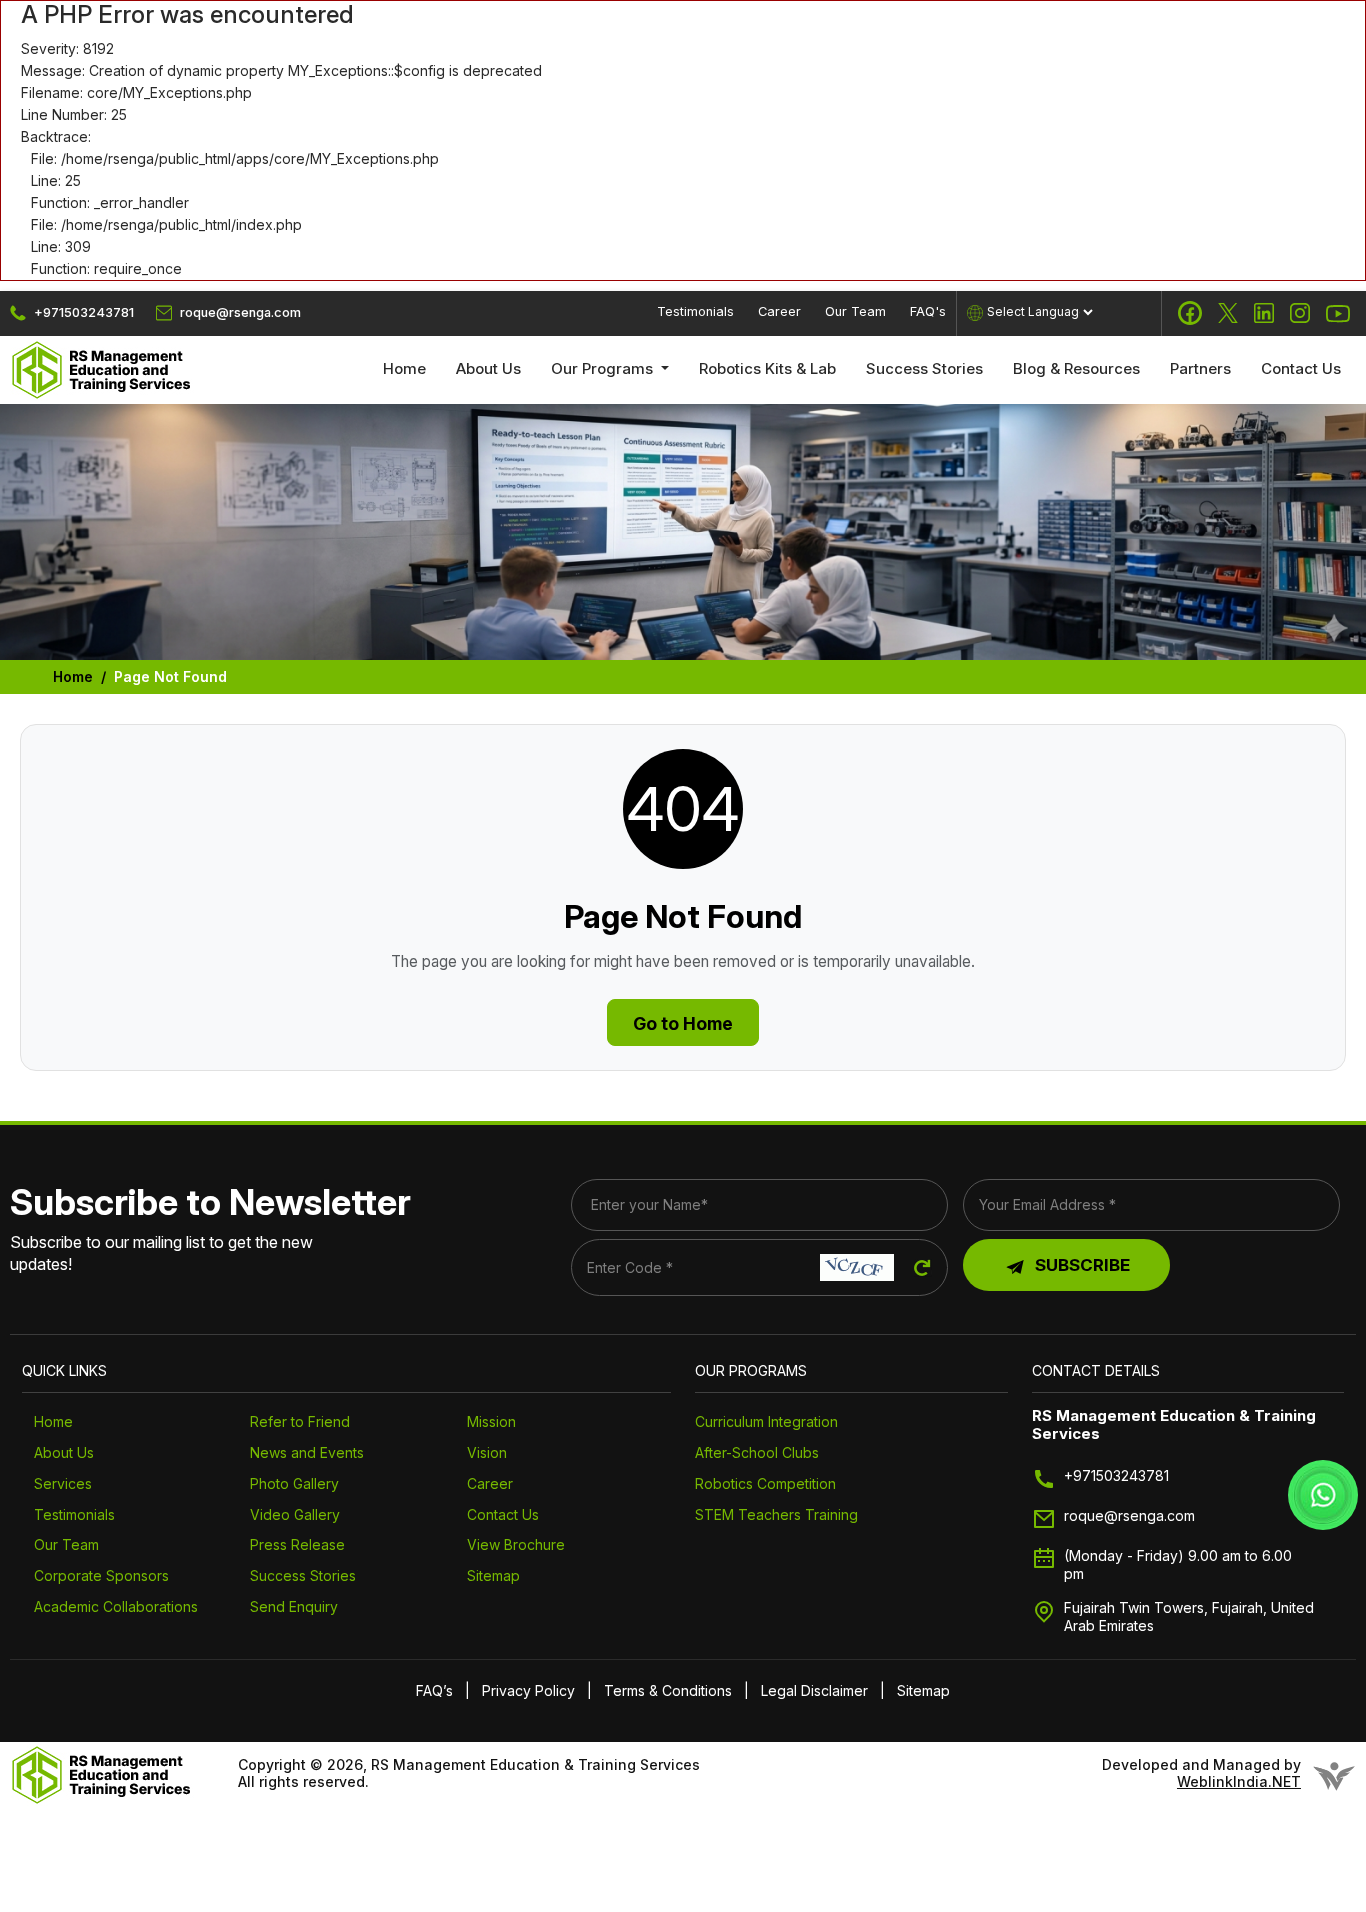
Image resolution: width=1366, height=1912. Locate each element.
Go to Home (683, 1023)
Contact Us (1301, 368)
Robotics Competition (765, 1483)
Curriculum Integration (766, 1421)
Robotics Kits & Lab (767, 368)
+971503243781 (1116, 1475)
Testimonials (695, 311)
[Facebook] (1190, 313)
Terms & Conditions (668, 1690)
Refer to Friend (300, 1421)
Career (779, 311)
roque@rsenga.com (1129, 1515)
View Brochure (516, 1544)
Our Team (855, 311)
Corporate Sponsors (101, 1575)
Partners (1200, 368)
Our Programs (604, 368)
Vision (487, 1452)
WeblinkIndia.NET (1239, 1782)
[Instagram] (1300, 313)
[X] (1228, 313)
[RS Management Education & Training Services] (102, 368)
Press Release (297, 1544)
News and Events (307, 1452)
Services (63, 1483)
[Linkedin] (1264, 313)
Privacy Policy (528, 1690)
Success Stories (924, 368)
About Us (488, 368)
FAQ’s (434, 1690)
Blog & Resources (1076, 368)
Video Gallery (295, 1514)
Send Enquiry (294, 1606)
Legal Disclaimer (814, 1690)
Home (404, 368)
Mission (491, 1421)
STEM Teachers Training (776, 1514)
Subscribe (1082, 1265)
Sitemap (493, 1575)
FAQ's (928, 311)
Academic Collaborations (116, 1606)
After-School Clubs (757, 1452)
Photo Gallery (294, 1483)
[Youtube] (1338, 313)
